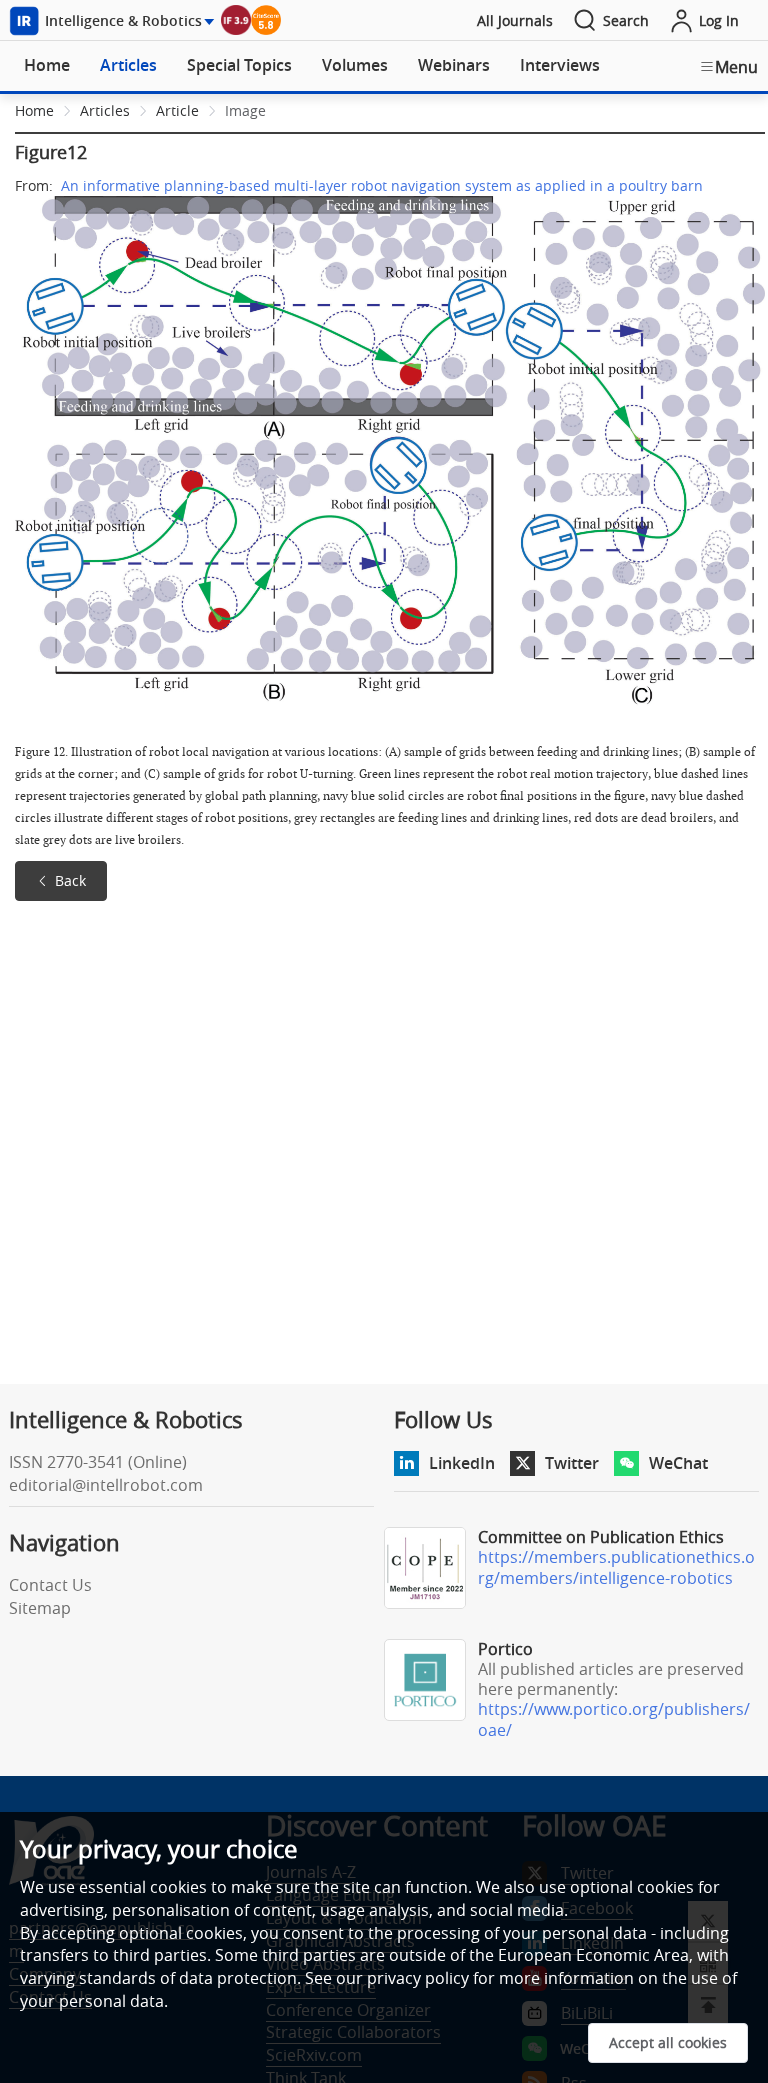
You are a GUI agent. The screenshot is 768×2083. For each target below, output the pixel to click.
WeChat (678, 1463)
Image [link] (245, 110)
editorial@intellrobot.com (106, 1485)
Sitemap (40, 1608)
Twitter (572, 1463)
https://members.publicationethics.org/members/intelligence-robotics (616, 1567)
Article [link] (177, 110)
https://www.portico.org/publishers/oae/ (614, 1719)
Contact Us (50, 1585)
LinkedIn (462, 1463)
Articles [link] (105, 110)
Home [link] (34, 110)
